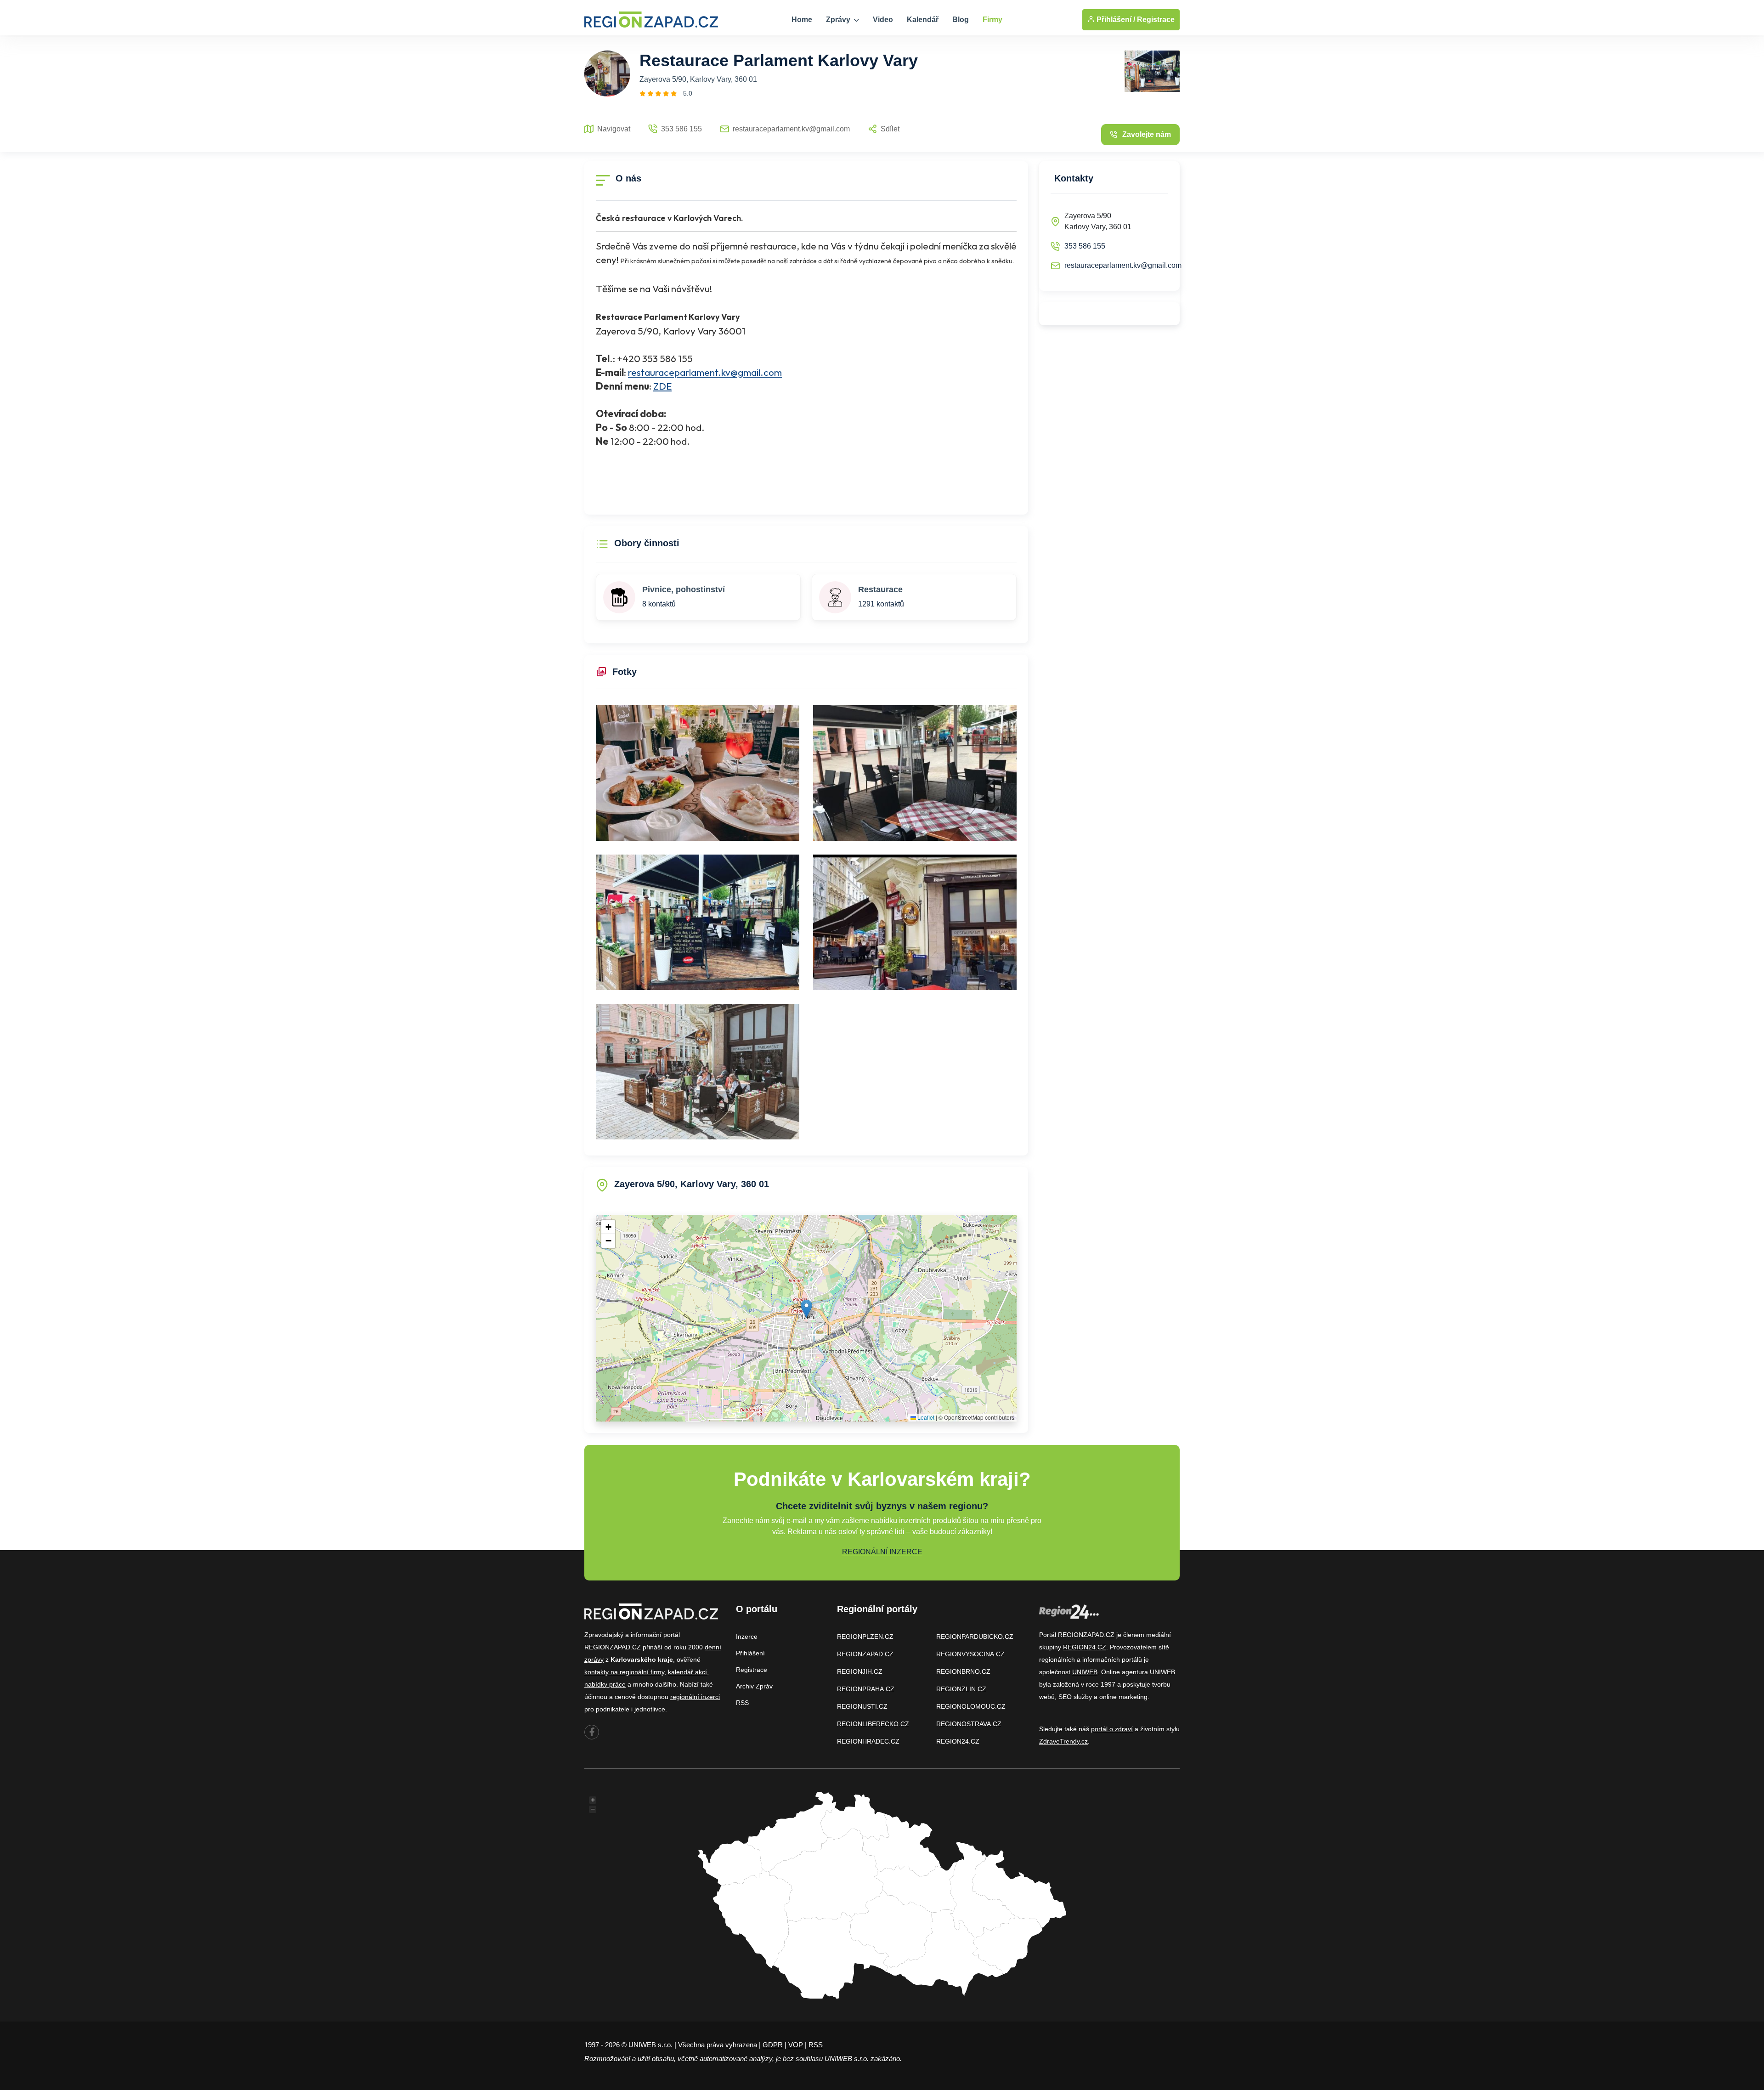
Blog (961, 20)
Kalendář (923, 20)
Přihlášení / (1115, 20)
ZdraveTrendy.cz (1063, 1741)
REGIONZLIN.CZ (961, 1689)
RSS (742, 1703)
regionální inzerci (695, 1697)
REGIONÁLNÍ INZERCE (882, 1552)
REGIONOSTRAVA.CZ (969, 1724)
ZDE (662, 386)
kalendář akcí (687, 1672)
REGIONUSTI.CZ (862, 1706)
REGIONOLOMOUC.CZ (971, 1706)
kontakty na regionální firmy (624, 1672)
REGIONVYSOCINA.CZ (970, 1654)
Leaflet (925, 1417)
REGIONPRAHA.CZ (866, 1689)
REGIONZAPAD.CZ (865, 1654)
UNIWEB (1085, 1672)
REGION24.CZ (958, 1741)
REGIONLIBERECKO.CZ (873, 1724)
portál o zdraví (1112, 1729)
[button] (806, 1309)
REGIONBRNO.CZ (963, 1671)
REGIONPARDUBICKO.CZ (975, 1637)
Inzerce (747, 1637)
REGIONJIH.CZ (860, 1671)
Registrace (1156, 20)
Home (802, 20)
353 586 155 (1085, 246)
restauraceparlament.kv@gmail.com (705, 372)
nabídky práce (605, 1684)
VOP (796, 2045)
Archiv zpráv (754, 1686)
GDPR (773, 2045)
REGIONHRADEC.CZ (868, 1741)
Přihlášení (750, 1653)
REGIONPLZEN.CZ (865, 1637)
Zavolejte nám (1147, 134)
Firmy (992, 20)
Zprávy (839, 20)
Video (883, 20)
